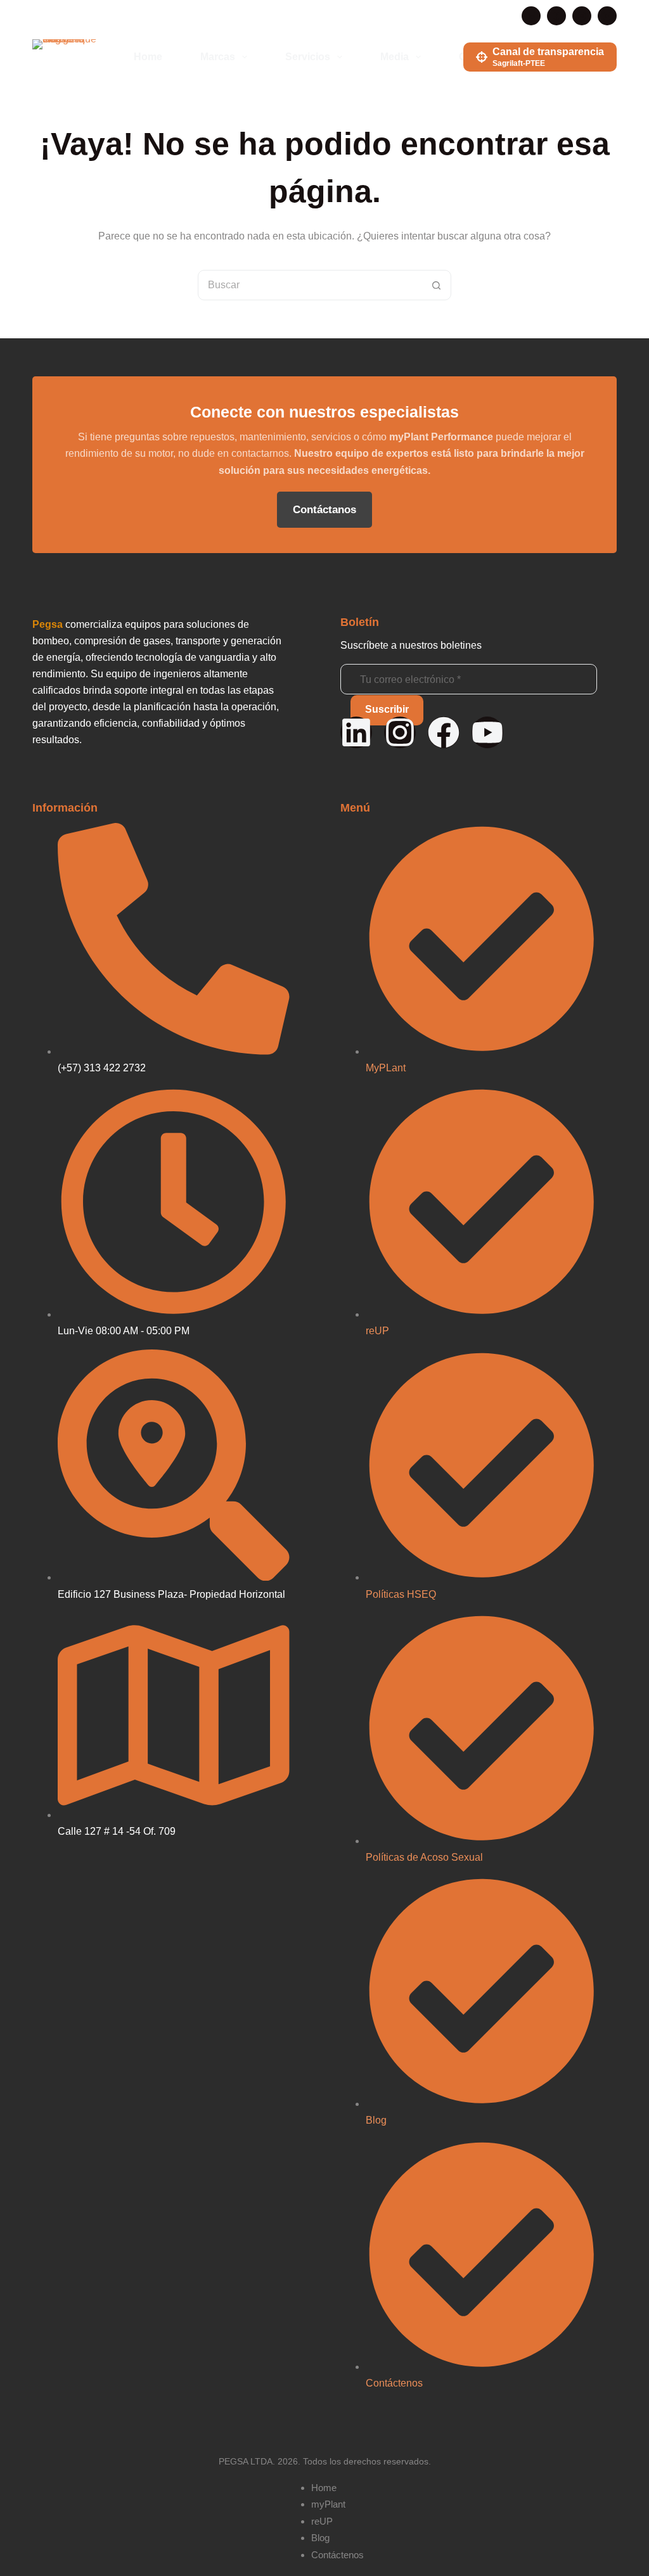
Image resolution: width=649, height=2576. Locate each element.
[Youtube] (487, 732)
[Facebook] (556, 16)
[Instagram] (582, 16)
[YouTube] (607, 16)
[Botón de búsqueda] (436, 285)
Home (148, 57)
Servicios (308, 57)
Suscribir (387, 709)
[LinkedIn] (531, 16)
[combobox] (310, 285)
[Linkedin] (356, 732)
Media (395, 57)
